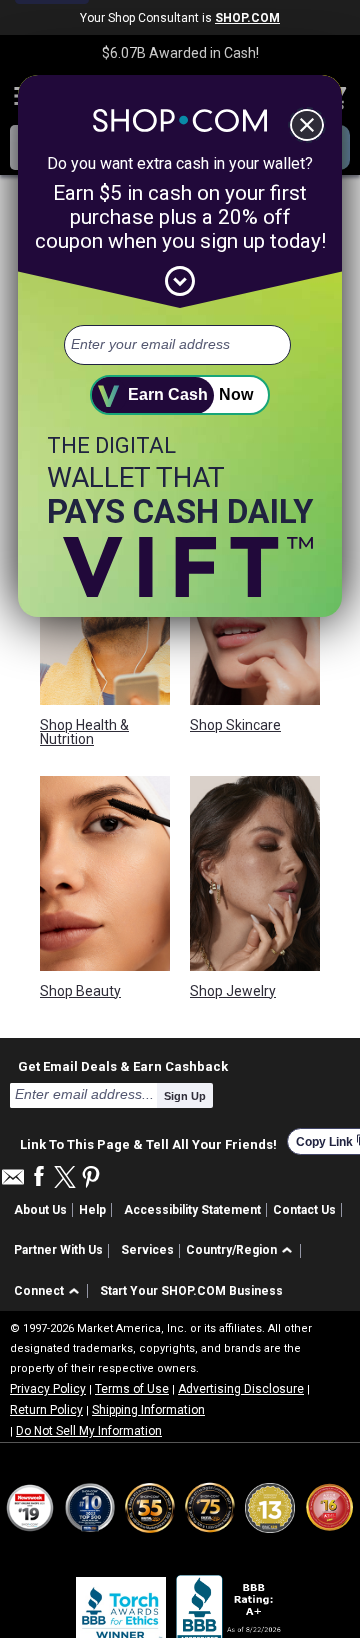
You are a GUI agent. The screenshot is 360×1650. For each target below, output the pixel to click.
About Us (40, 1210)
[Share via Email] (13, 1182)
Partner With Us (58, 1250)
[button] (242, 1251)
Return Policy (46, 1410)
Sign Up (185, 1096)
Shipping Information (148, 1410)
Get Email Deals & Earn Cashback (123, 1066)
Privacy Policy (48, 1389)
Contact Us (304, 1210)
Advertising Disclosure (241, 1389)
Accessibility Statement (192, 1210)
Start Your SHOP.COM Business (191, 1291)
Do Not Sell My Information (89, 1431)
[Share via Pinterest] (91, 1178)
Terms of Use (132, 1389)
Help (92, 1210)
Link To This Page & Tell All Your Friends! (148, 1142)
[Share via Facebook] (39, 1177)
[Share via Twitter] (65, 1178)
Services (147, 1250)
